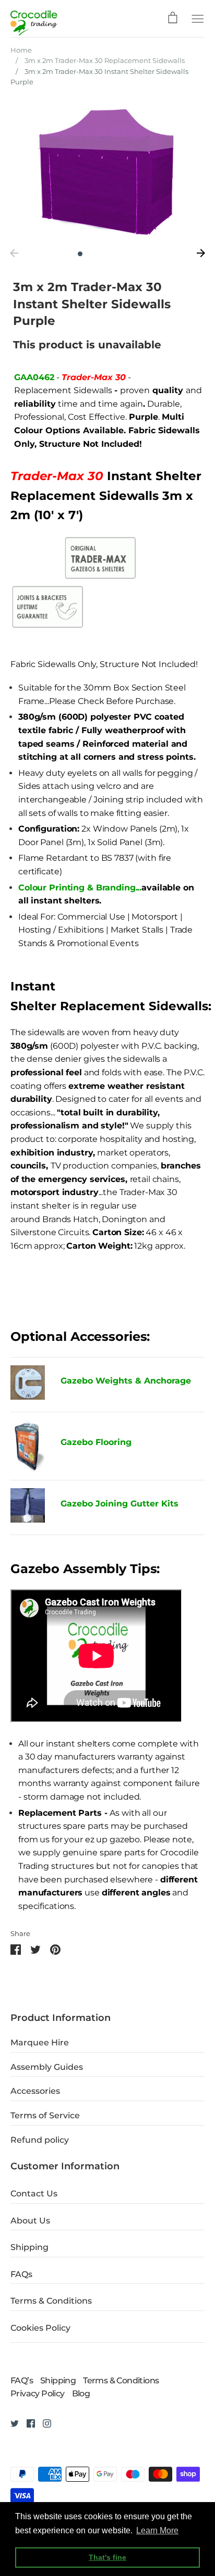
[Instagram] (43, 2423)
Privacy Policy (38, 2393)
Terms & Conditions (51, 2301)
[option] (107, 171)
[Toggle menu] (198, 18)
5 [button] (124, 254)
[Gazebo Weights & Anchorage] (28, 1397)
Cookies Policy (40, 2328)
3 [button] (102, 254)
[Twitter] (11, 2423)
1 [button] (80, 254)
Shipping (29, 2247)
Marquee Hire (40, 2043)
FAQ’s (22, 2380)
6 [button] (135, 254)
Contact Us (34, 2194)
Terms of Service (45, 2115)
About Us (30, 2221)
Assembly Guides (47, 2067)
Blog (81, 2393)
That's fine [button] (107, 2557)
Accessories (35, 2091)
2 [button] (91, 254)
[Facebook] (27, 2423)
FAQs (21, 2274)
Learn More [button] (157, 2530)
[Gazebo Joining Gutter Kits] (28, 1507)
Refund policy (40, 2140)
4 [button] (113, 254)
